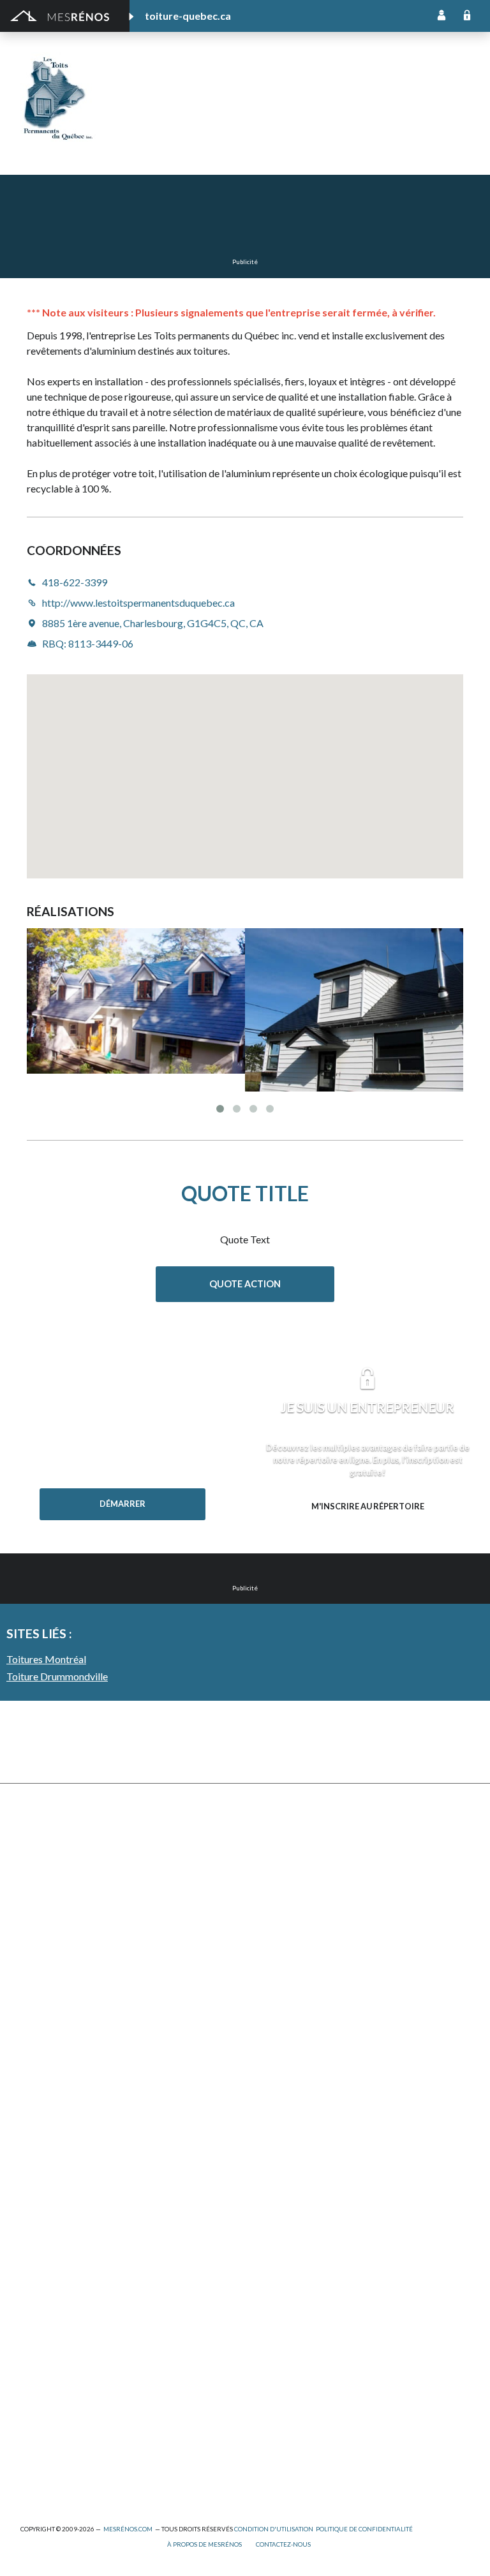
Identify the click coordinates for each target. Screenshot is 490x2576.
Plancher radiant (278, 1994)
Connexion (467, 16)
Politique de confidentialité (364, 2529)
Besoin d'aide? (122, 1530)
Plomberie (41, 2458)
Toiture (36, 2063)
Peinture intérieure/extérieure (83, 2370)
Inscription (442, 16)
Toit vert (38, 2081)
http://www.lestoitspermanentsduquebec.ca (299, 136)
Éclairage (39, 2266)
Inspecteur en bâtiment (68, 2318)
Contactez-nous (283, 2544)
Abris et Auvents (55, 1837)
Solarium (38, 2046)
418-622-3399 (163, 136)
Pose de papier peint (63, 2388)
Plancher (263, 2011)
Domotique (268, 1906)
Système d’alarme (280, 2063)
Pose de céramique (284, 1854)
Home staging (273, 1872)
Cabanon (39, 1854)
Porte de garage (54, 2029)
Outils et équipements (66, 2353)
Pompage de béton (59, 2475)
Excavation (42, 1906)
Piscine (35, 2440)
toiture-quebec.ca (188, 16)
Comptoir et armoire (287, 1837)
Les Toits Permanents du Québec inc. (264, 88)
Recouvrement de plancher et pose (316, 1977)
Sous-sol (263, 1924)
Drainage (39, 1942)
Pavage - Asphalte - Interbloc (80, 1994)
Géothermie (270, 1942)
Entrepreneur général (65, 2301)
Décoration (269, 1889)
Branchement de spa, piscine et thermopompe (114, 2423)
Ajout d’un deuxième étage (75, 2213)
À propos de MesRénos (204, 2544)
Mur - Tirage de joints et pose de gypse (325, 2134)
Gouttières (43, 1959)
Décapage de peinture (65, 2011)
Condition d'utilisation (274, 2529)
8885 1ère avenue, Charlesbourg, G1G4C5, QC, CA (153, 623)
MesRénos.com (128, 2529)
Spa (28, 2405)
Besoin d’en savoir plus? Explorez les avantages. (367, 1532)
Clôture (36, 1872)
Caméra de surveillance (292, 2116)
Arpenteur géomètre (63, 2248)
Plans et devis (48, 2196)
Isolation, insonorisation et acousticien (324, 1959)
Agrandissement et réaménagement (93, 2231)
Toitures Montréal (46, 1659)
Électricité (41, 2283)
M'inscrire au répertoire (368, 1506)
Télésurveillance (278, 2081)
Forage (35, 1924)
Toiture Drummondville (57, 1676)
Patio (32, 1977)
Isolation (39, 2336)
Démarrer (122, 1504)
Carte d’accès (273, 2099)
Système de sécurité (286, 2046)
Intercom (264, 2029)
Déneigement (48, 1889)
